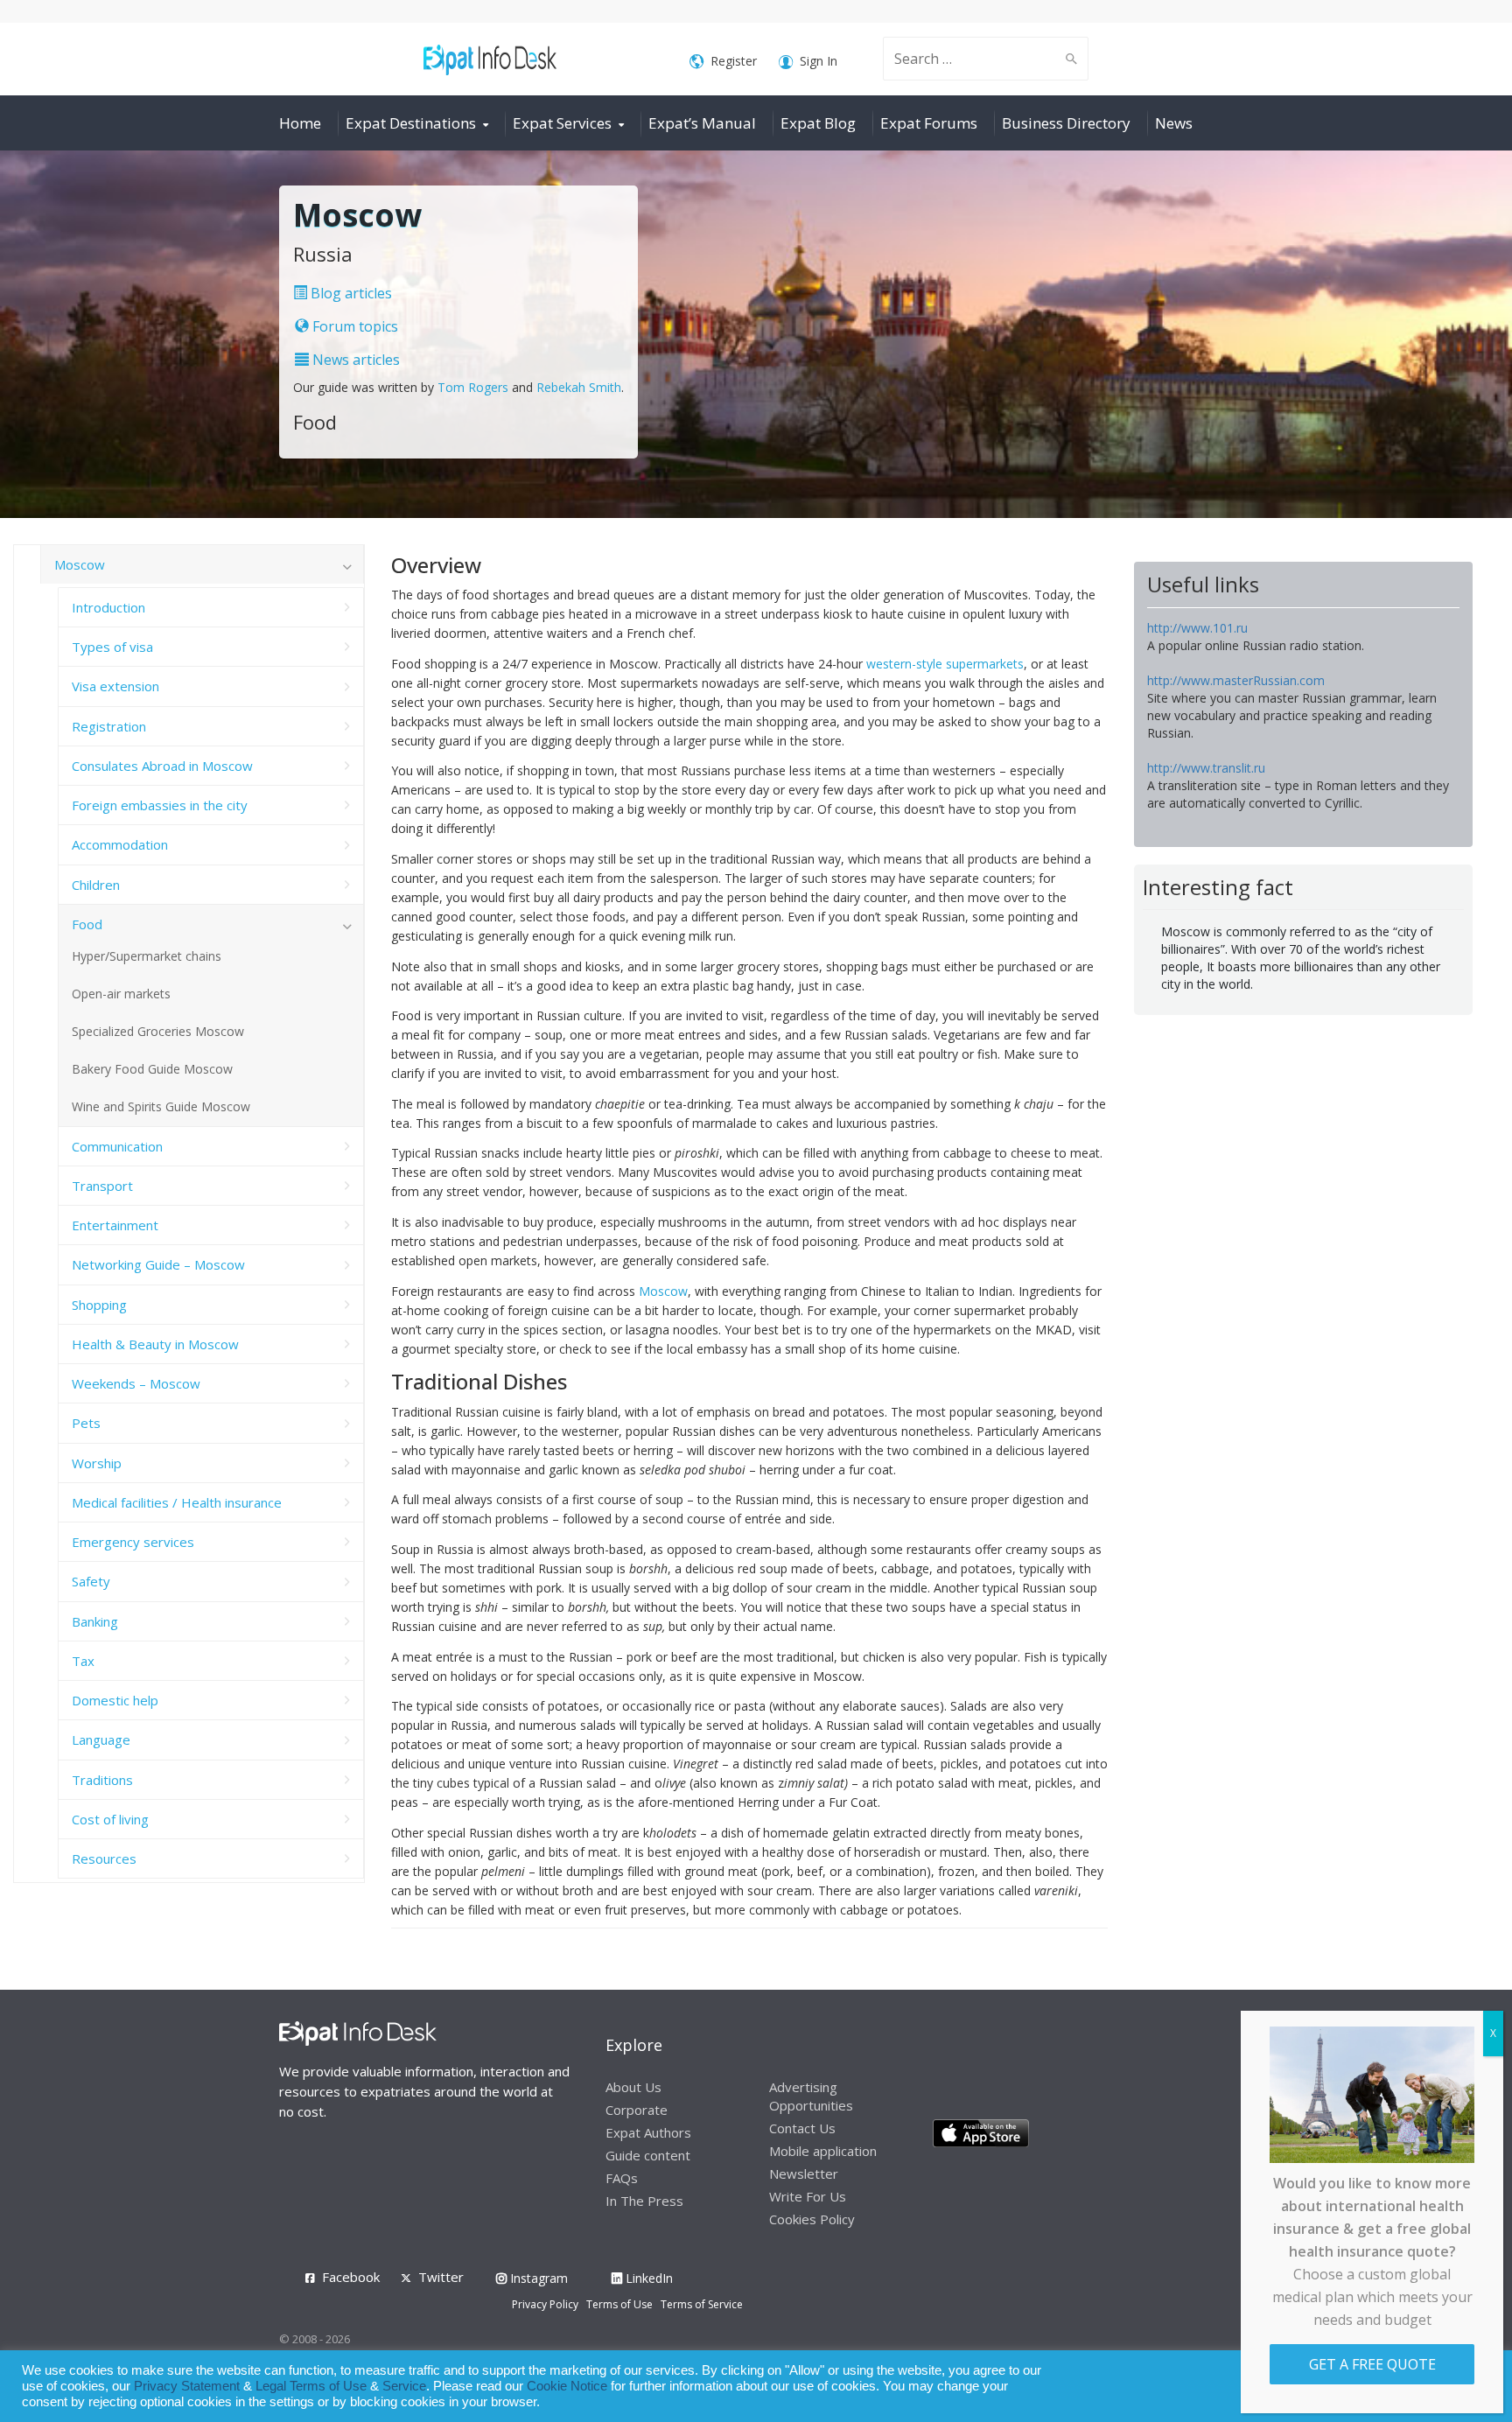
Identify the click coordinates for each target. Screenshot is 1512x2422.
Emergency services (133, 1542)
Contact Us (802, 2128)
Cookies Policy (812, 2219)
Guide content (648, 2155)
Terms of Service (702, 2304)
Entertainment (115, 1225)
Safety (91, 1581)
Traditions (102, 1780)
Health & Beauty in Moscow (155, 1344)
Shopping (99, 1305)
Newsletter (804, 2173)
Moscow (663, 1291)
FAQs (622, 2178)
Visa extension (115, 686)
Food (87, 924)
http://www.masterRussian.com (1236, 680)
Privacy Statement (187, 2386)
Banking (95, 1621)
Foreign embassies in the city (160, 805)
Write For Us (808, 2196)
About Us (633, 2087)
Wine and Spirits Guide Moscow (161, 1106)
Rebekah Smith (579, 387)
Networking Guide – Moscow (158, 1264)
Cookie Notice (567, 2386)
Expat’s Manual (702, 123)
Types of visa (112, 647)
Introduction (108, 607)
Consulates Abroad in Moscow (162, 766)
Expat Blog (818, 123)
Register (734, 61)
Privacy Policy (545, 2304)
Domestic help (115, 1700)
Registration (109, 726)
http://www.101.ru (1197, 628)
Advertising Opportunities (811, 2096)
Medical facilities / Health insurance (177, 1502)
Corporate (637, 2110)
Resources (104, 1858)
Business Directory (1066, 123)
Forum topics (353, 326)
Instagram (537, 2278)
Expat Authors (648, 2132)
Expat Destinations (411, 123)
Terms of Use (619, 2304)
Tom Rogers (473, 387)
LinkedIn (647, 2278)
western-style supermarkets (945, 664)
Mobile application (823, 2151)
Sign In (819, 61)
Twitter (441, 2277)
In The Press (644, 2201)
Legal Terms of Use (311, 2386)
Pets (86, 1423)
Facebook (351, 2277)
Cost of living (110, 1819)
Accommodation (120, 844)
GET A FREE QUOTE (1372, 2364)
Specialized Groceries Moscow (158, 1031)
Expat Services (562, 123)
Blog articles (350, 293)
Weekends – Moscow (136, 1383)
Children (96, 885)
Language (101, 1739)
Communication (117, 1146)
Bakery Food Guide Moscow (152, 1069)
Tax (83, 1661)
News (1174, 123)
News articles (354, 360)
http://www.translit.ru (1206, 768)
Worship (97, 1463)
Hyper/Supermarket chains (147, 956)
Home (300, 123)
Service (404, 2386)
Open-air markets (121, 994)
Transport (102, 1186)
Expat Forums (929, 123)
